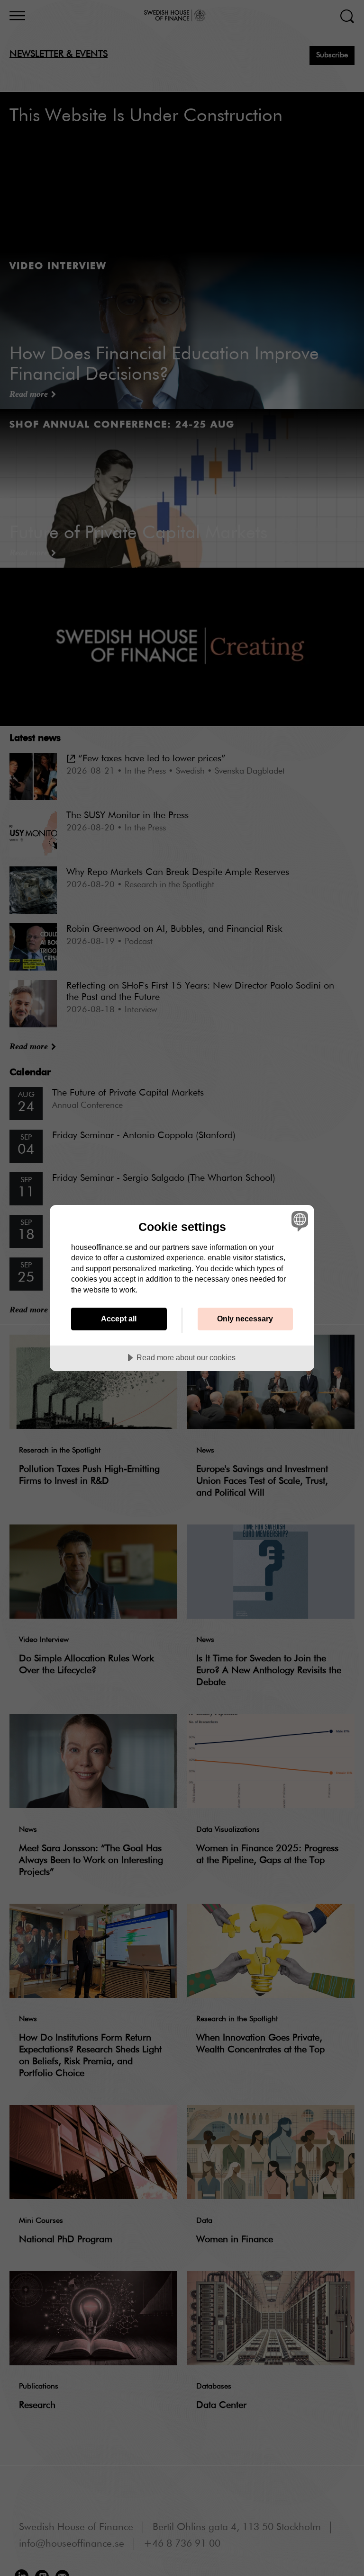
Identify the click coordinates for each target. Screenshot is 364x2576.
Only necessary (245, 1319)
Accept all (119, 1319)
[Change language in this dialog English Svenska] (299, 1221)
